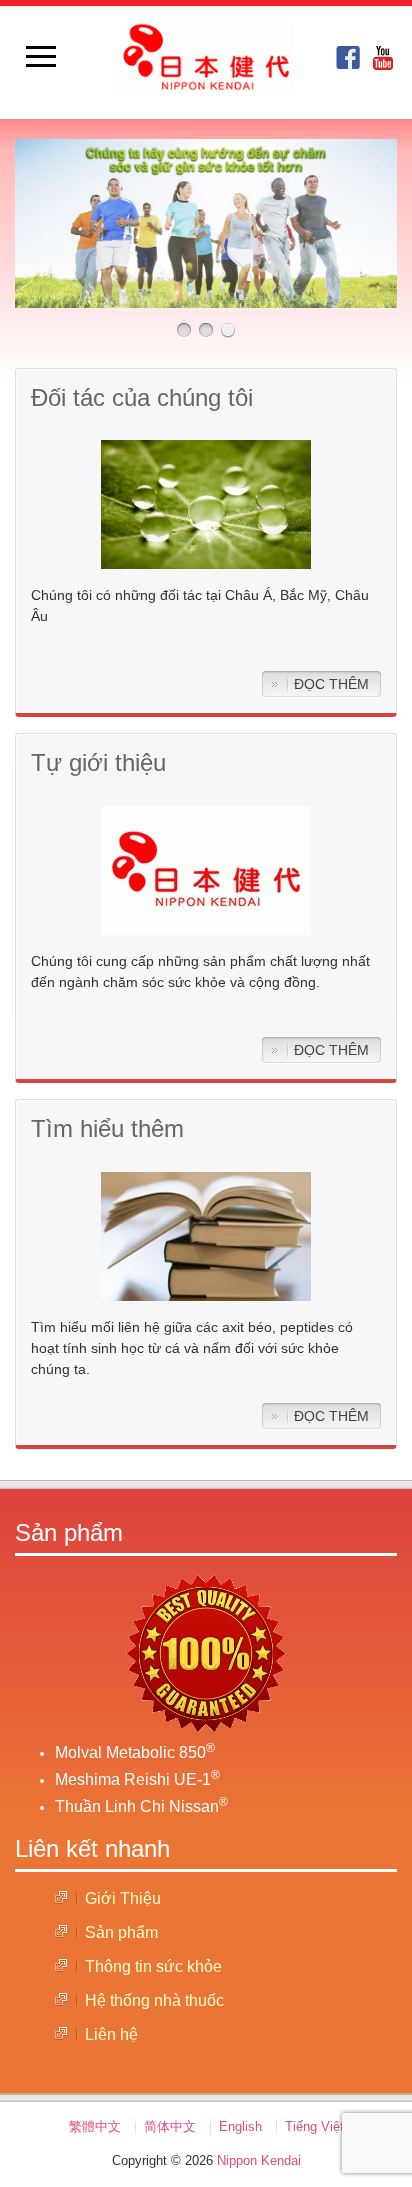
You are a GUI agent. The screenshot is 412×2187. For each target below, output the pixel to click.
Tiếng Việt (314, 2126)
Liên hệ (111, 2034)
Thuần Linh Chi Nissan (141, 1806)
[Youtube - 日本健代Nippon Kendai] (384, 57)
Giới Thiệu (123, 1898)
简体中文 (170, 2126)
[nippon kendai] (348, 57)
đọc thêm (331, 684)
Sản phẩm (121, 1932)
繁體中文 (95, 2126)
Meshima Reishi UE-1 (137, 1779)
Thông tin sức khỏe (153, 1966)
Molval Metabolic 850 (135, 1752)
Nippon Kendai (259, 2160)
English (240, 2126)
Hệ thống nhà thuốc (154, 2000)
